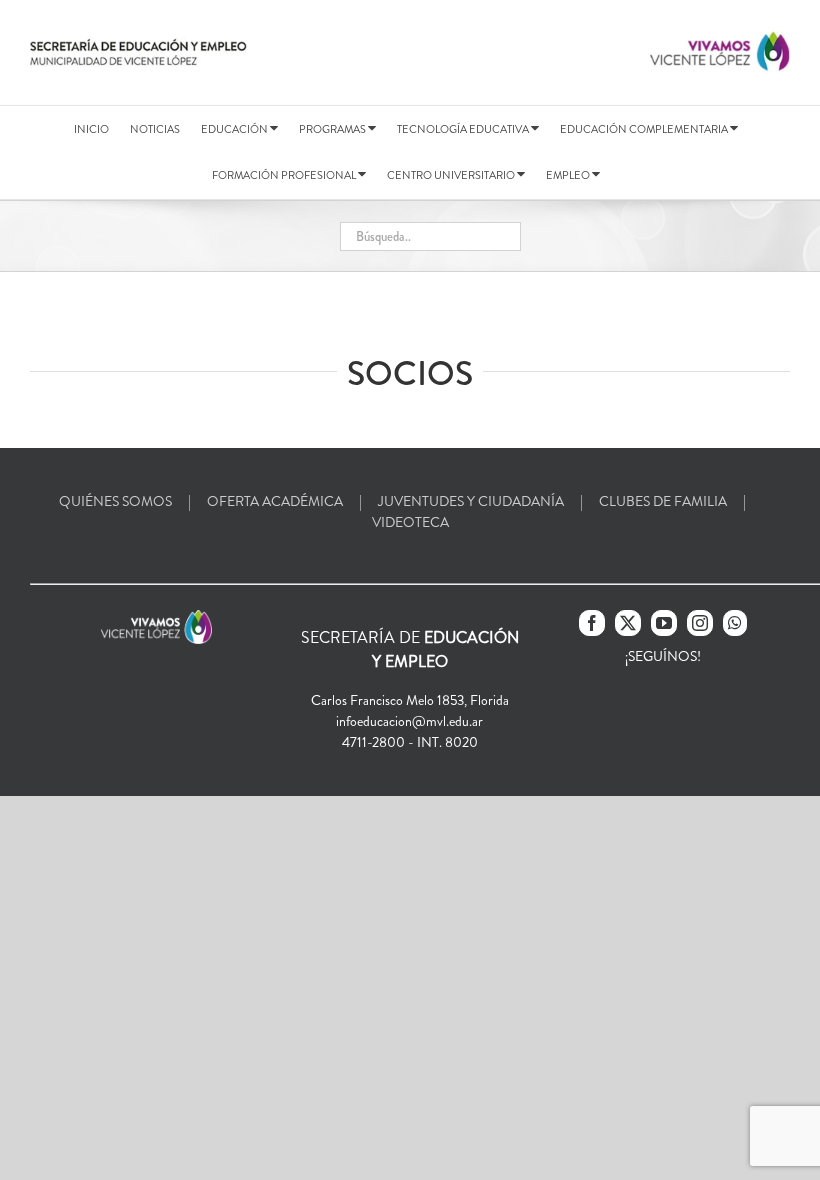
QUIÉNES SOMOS (115, 501)
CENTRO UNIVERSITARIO (452, 175)
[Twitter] (628, 623)
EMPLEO (569, 175)
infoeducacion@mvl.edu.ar (409, 721)
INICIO (91, 129)
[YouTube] (664, 623)
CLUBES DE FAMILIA (663, 501)
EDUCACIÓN (235, 129)
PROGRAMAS (333, 129)
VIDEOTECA (410, 522)
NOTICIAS (155, 129)
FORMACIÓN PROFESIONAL (285, 175)
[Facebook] (592, 623)
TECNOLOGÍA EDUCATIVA (464, 129)
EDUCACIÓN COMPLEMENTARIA (645, 129)
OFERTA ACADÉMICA (275, 501)
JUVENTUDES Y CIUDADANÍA (471, 501)
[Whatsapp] (735, 623)
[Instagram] (700, 623)
